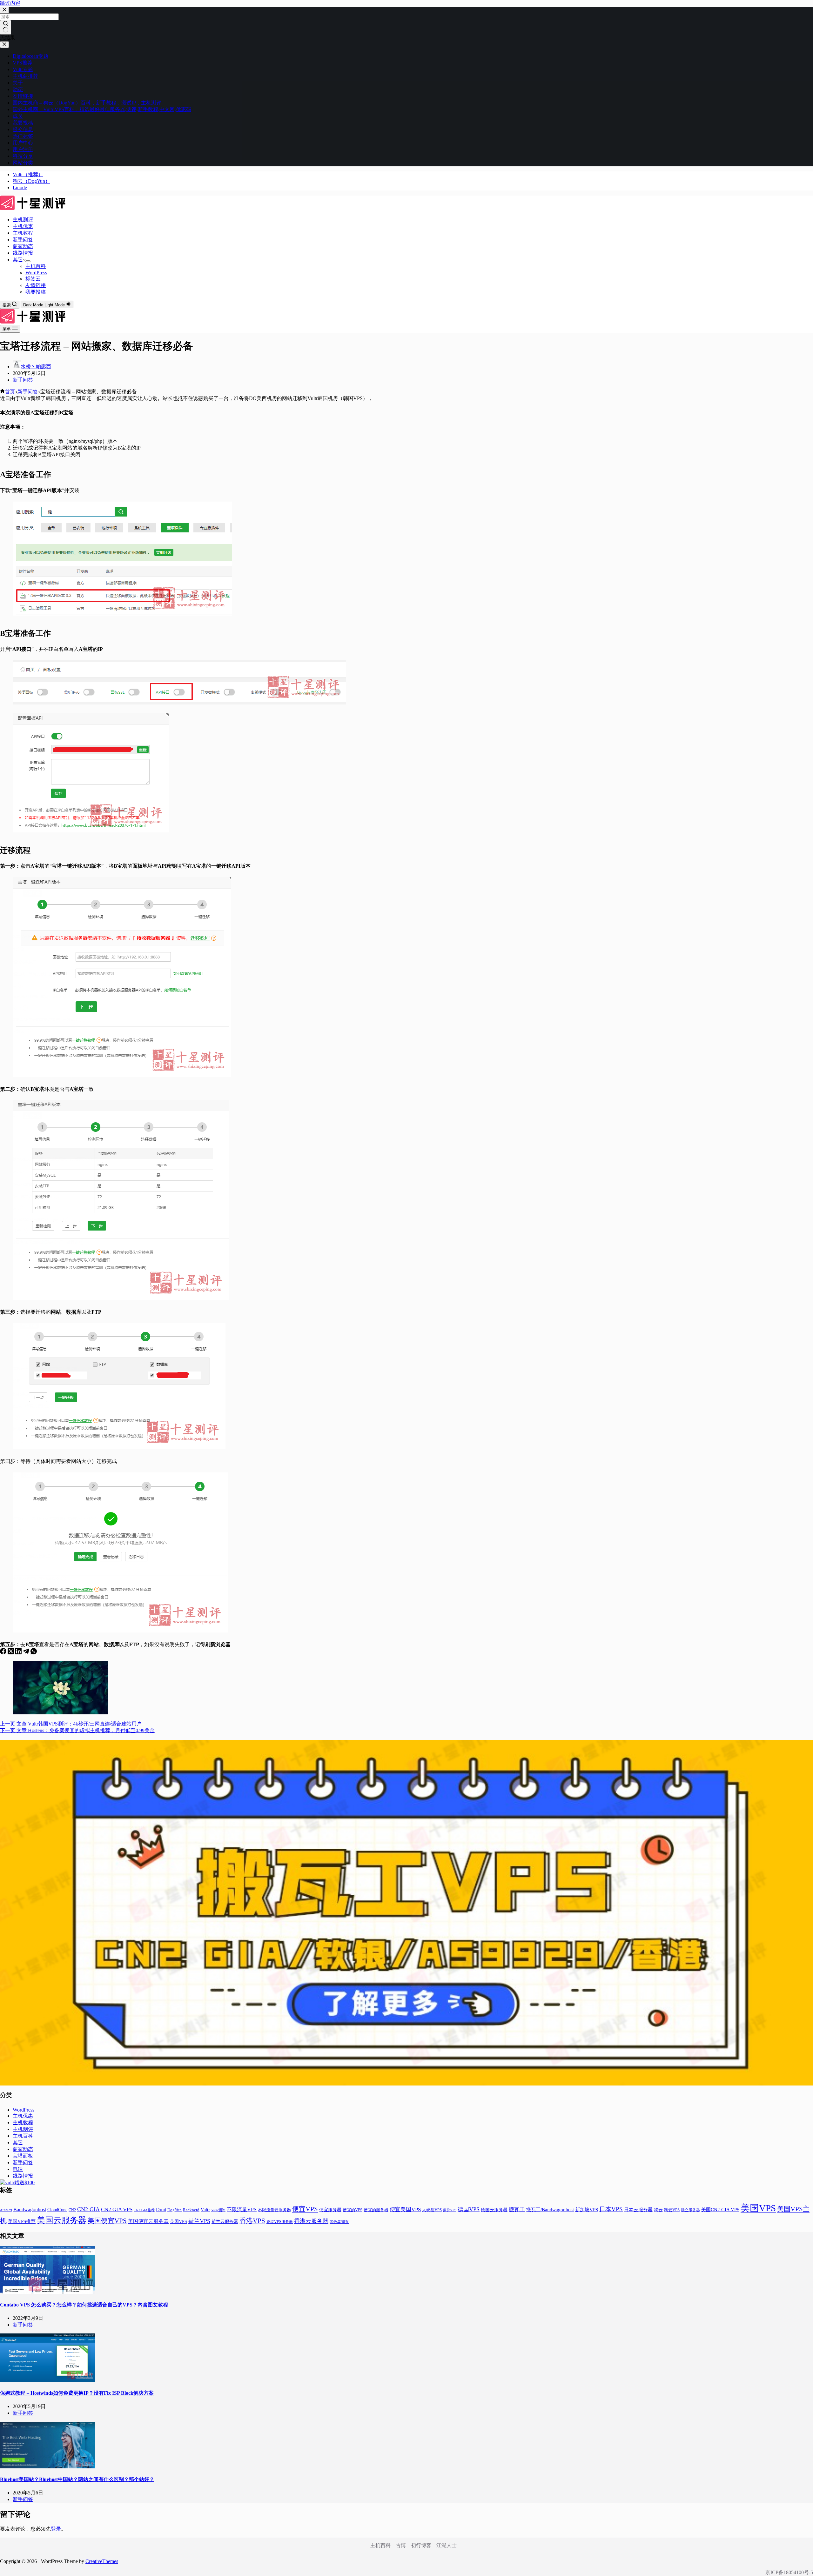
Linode (20, 187)
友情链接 (36, 285)
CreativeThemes (102, 2561)
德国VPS (469, 2209)
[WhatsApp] (34, 1653)
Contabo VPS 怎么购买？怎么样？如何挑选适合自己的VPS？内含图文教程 (84, 2305)
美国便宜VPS (107, 2221)
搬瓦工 (517, 2209)
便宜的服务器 (376, 2210)
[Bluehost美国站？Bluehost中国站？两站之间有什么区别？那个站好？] (48, 2467)
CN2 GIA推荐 (144, 2210)
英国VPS (178, 2222)
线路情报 (23, 253)
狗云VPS (672, 2210)
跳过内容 (10, 3)
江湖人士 (447, 2545)
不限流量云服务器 (274, 2210)
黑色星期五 (339, 2222)
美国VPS (758, 2208)
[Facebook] (4, 1653)
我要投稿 (36, 292)
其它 (18, 260)
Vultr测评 (218, 2210)
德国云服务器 (494, 2210)
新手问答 (23, 240)
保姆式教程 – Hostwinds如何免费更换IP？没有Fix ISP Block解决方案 (77, 2393)
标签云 (33, 279)
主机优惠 (23, 226)
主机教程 (23, 233)
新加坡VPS (587, 2210)
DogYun (175, 2210)
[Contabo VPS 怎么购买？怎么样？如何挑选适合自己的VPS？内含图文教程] (48, 2292)
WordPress (36, 273)
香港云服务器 (311, 2221)
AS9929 (6, 2210)
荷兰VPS (199, 2221)
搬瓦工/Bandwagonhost (550, 2210)
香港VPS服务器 (280, 2222)
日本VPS (611, 2209)
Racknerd (191, 2210)
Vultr (205, 2210)
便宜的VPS (353, 2210)
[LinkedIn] (19, 1653)
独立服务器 (690, 2210)
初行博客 (421, 2545)
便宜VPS (305, 2209)
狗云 (658, 2210)
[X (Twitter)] (11, 1653)
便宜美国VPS (405, 2209)
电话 (18, 2169)
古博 (401, 2545)
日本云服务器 (638, 2210)
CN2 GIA (88, 2209)
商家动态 (23, 246)
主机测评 (23, 220)
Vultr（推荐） (28, 174)
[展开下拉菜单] (28, 261)
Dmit (161, 2209)
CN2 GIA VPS (117, 2209)
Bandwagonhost (30, 2209)
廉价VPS (450, 2210)
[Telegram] (27, 1653)
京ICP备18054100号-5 (789, 2572)
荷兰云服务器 (225, 2222)
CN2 (72, 2210)
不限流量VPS (242, 2209)
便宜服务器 (330, 2210)
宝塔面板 (23, 2156)
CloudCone (57, 2210)
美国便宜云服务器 (148, 2221)
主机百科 (36, 266)
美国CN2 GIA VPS (720, 2210)
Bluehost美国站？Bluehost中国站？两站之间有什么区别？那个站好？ (77, 2479)
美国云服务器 (62, 2220)
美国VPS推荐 (22, 2221)
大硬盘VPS (432, 2210)
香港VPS (252, 2221)
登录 (56, 2529)
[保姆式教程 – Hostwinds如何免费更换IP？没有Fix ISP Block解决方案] (48, 2380)
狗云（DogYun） (31, 181)
